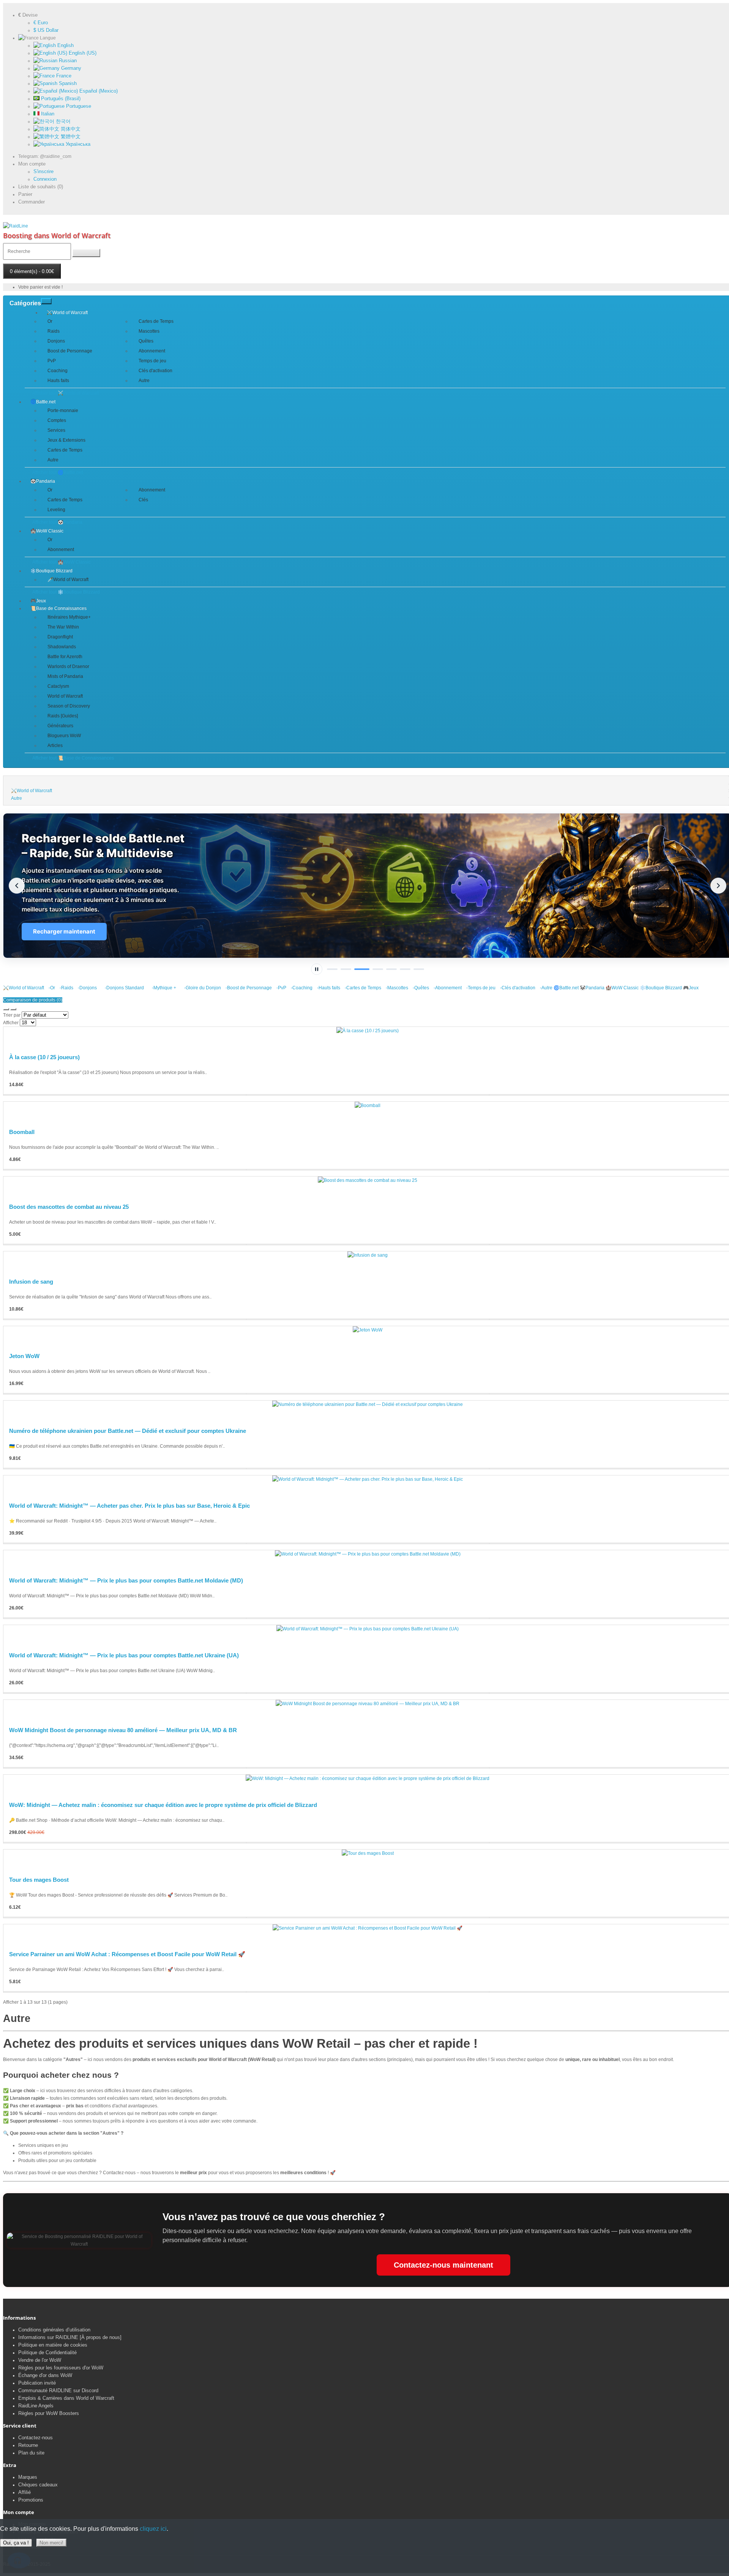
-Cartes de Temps (362, 988)
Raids (54, 331)
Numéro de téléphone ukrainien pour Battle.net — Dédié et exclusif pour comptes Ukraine (128, 1431)
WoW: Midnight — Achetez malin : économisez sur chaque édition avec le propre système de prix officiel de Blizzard (163, 1805)
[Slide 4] (378, 969)
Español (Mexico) (98, 91)
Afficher (11, 1023)
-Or (51, 988)
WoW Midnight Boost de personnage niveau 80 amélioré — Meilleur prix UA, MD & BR (123, 1730)
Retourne (28, 2445)
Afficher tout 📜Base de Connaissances (73, 758)
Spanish (67, 83)
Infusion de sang (31, 1282)
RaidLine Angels (36, 2406)
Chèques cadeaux (38, 2485)
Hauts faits (58, 381)
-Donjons (86, 988)
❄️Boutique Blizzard (51, 571)
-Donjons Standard (121, 988)
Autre (144, 381)
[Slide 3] (362, 969)
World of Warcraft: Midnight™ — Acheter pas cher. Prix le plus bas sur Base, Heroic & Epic (129, 1506)
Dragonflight (60, 637)
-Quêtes (420, 988)
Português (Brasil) (60, 99)
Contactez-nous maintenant (443, 2265)
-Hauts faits (327, 988)
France (63, 76)
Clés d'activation (155, 371)
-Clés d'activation (517, 988)
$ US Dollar (46, 30)
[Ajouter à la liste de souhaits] (367, 1095)
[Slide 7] (419, 969)
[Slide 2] (346, 969)
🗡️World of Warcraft (68, 580)
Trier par (12, 1015)
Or (50, 321)
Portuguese (78, 106)
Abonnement (152, 351)
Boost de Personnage (70, 351)
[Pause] (317, 969)
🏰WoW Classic (47, 531)
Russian (67, 61)
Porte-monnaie (63, 411)
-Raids (65, 988)
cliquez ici (153, 2529)
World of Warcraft (65, 696)
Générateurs (60, 726)
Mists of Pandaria (65, 676)
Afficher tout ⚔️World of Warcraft (65, 393)
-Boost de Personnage (248, 988)
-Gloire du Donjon (200, 988)
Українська (77, 144)
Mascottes (149, 331)
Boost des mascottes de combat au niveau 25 (69, 1207)
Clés (143, 500)
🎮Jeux (38, 601)
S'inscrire (43, 171)
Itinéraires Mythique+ (69, 617)
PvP (52, 361)
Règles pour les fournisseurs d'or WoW (61, 2368)
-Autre (545, 988)
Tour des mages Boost (39, 1880)
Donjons (56, 341)
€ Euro (41, 23)
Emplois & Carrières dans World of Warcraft (66, 2398)
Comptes (57, 420)
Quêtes (146, 341)
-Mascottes (396, 988)
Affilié (24, 2492)
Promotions (31, 2500)
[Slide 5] (391, 969)
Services (56, 430)
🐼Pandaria (43, 481)
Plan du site (31, 2453)
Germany (70, 68)
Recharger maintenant (64, 931)
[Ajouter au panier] (125, 1095)
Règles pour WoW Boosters (49, 2413)
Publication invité (37, 2383)
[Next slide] (718, 886)
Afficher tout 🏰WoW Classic (62, 562)
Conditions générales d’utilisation (54, 2330)
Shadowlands (62, 647)
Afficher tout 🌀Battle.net (58, 472)
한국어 (62, 121)
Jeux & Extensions (66, 440)
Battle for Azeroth (65, 657)
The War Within (63, 627)
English (65, 45)
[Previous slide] (17, 886)
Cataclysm (58, 686)
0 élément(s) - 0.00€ (32, 271)
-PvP (280, 988)
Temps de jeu (152, 361)
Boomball (22, 1132)
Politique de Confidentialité (47, 2353)
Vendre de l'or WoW (40, 2360)
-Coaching (301, 988)
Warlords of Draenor (68, 667)
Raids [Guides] (63, 716)
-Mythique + (161, 988)
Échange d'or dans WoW (45, 2375)
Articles (55, 745)
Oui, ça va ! (16, 2543)
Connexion (45, 179)
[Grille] (13, 1009)
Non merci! (51, 2543)
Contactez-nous (36, 2438)
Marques (28, 2477)
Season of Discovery (69, 706)
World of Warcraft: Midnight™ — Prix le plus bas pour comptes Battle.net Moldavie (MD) (126, 1580)
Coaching (58, 371)
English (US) (82, 53)
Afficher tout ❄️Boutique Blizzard (66, 592)
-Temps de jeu (480, 988)
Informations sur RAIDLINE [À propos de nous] (70, 2337)
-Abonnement (447, 988)
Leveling (56, 510)
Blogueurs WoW (64, 736)
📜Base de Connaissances (58, 608)
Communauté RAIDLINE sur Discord (58, 2390)
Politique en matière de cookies (53, 2345)
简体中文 (70, 129)
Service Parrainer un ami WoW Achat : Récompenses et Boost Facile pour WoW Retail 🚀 (127, 1954)
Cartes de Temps (156, 321)
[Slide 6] (405, 969)
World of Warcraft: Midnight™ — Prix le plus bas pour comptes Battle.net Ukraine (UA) (124, 1655)
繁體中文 (70, 137)
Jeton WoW (24, 1356)
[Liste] (6, 1009)
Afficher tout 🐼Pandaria (57, 522)
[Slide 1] (332, 969)
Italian (47, 114)
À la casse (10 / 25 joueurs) (44, 1057)
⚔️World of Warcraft (67, 313)
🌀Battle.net (43, 402)
